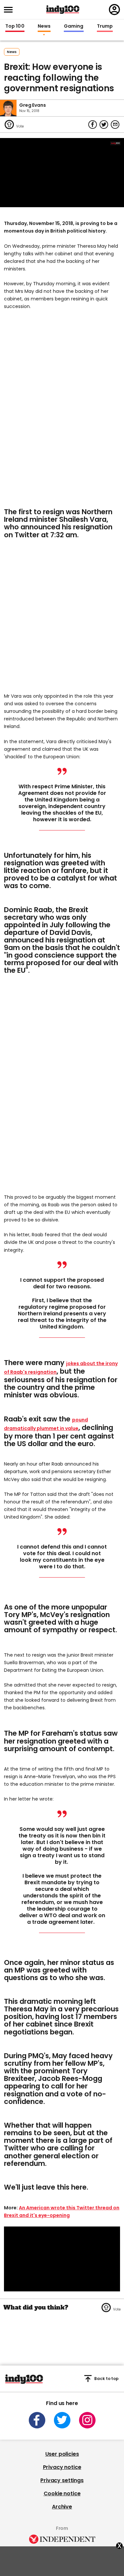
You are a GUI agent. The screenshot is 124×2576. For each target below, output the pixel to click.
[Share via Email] (115, 125)
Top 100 (15, 26)
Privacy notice (62, 2467)
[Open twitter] (62, 2420)
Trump (105, 26)
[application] (62, 173)
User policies (62, 2454)
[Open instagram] (87, 2420)
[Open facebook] (37, 2420)
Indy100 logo (63, 10)
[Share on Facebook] (93, 125)
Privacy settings (62, 2480)
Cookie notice (62, 2493)
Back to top (106, 2379)
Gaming (74, 26)
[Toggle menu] (10, 10)
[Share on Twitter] (104, 125)
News (44, 26)
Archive (62, 2507)
